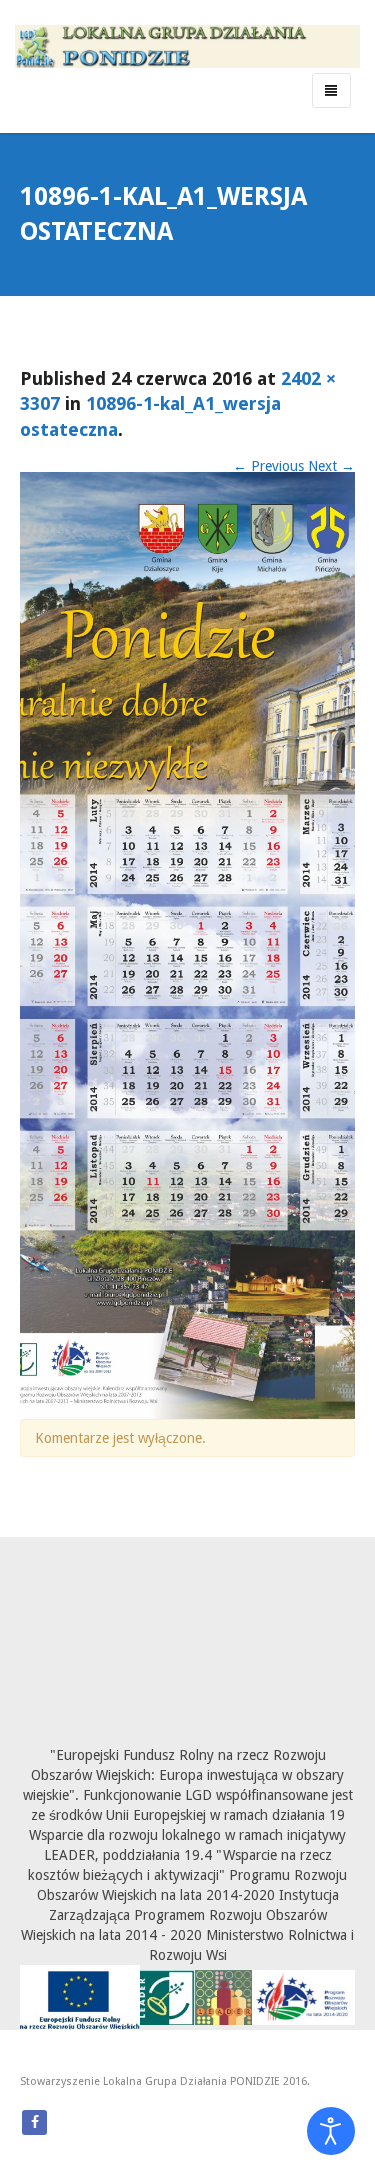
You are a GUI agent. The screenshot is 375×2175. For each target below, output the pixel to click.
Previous (268, 466)
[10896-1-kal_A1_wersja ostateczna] (187, 944)
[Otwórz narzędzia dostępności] (331, 2131)
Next (331, 466)
